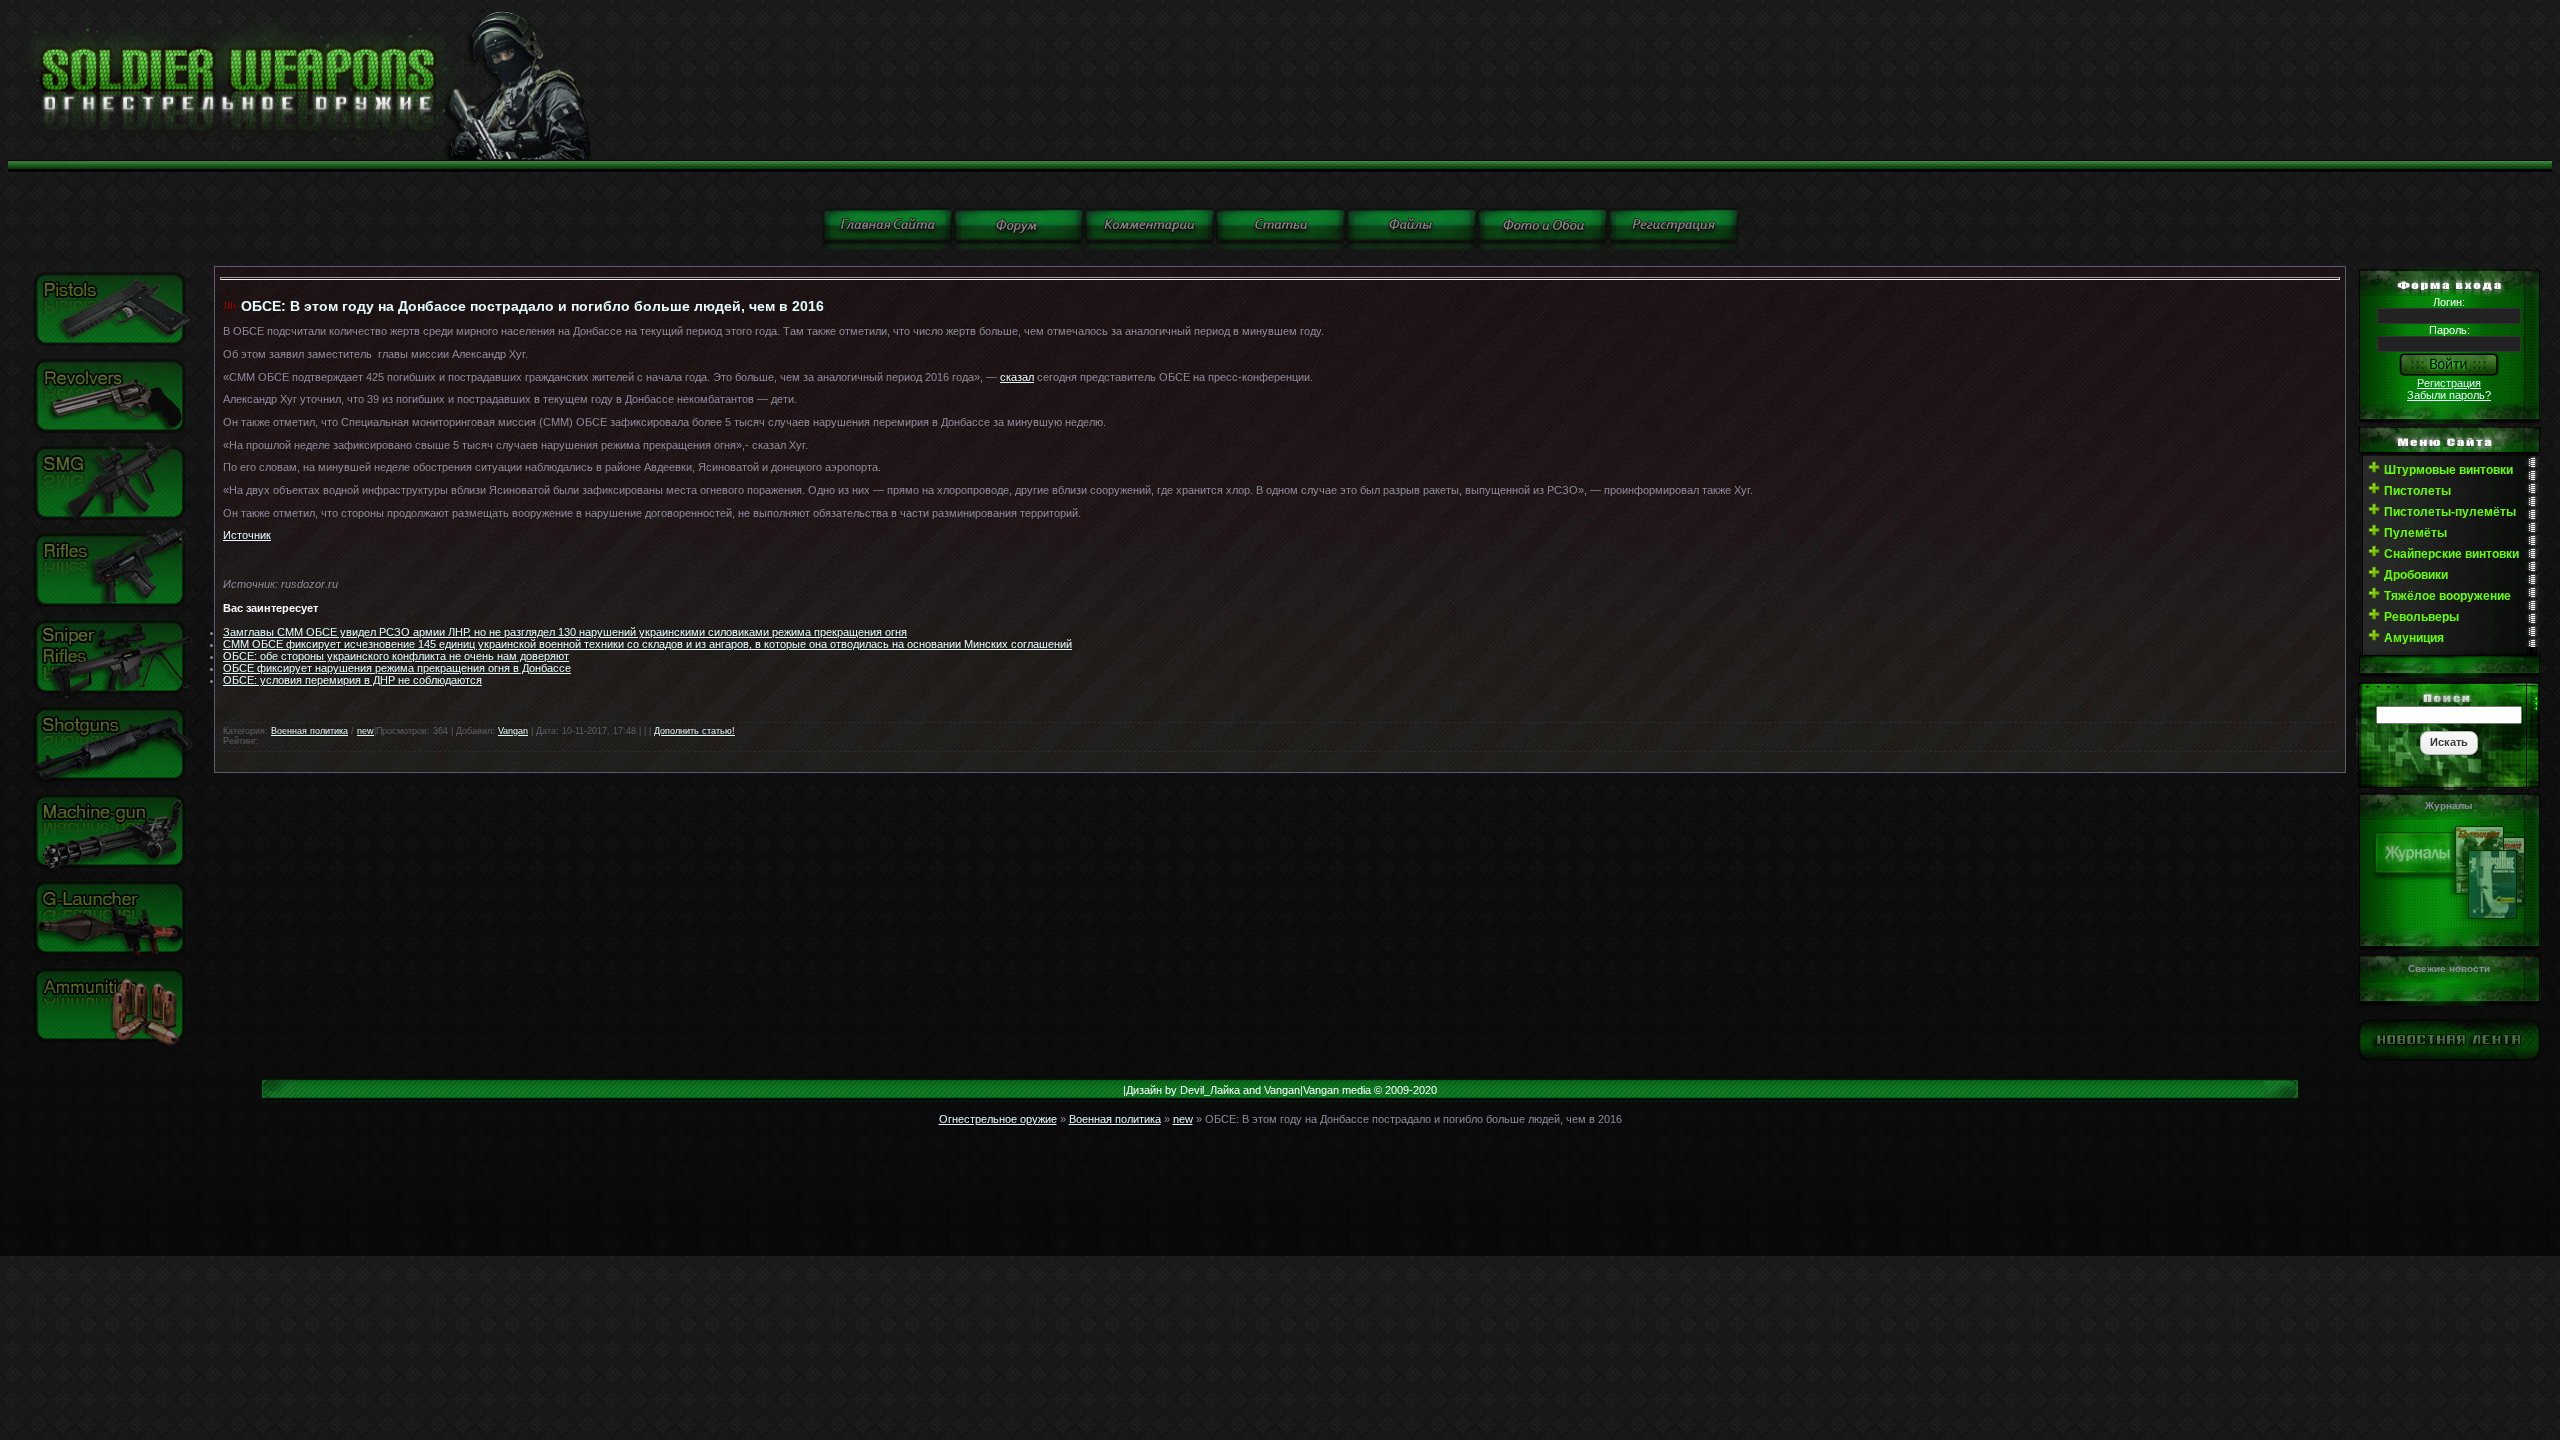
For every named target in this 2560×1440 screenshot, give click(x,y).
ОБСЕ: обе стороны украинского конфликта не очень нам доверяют (396, 656)
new (365, 731)
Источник (247, 535)
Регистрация (2449, 383)
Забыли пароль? (2449, 395)
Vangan (513, 731)
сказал (1017, 377)
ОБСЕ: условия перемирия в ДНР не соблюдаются (352, 680)
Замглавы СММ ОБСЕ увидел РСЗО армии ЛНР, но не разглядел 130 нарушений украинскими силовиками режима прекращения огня (565, 632)
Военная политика (309, 731)
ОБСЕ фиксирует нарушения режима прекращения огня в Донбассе (397, 668)
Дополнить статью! (694, 731)
